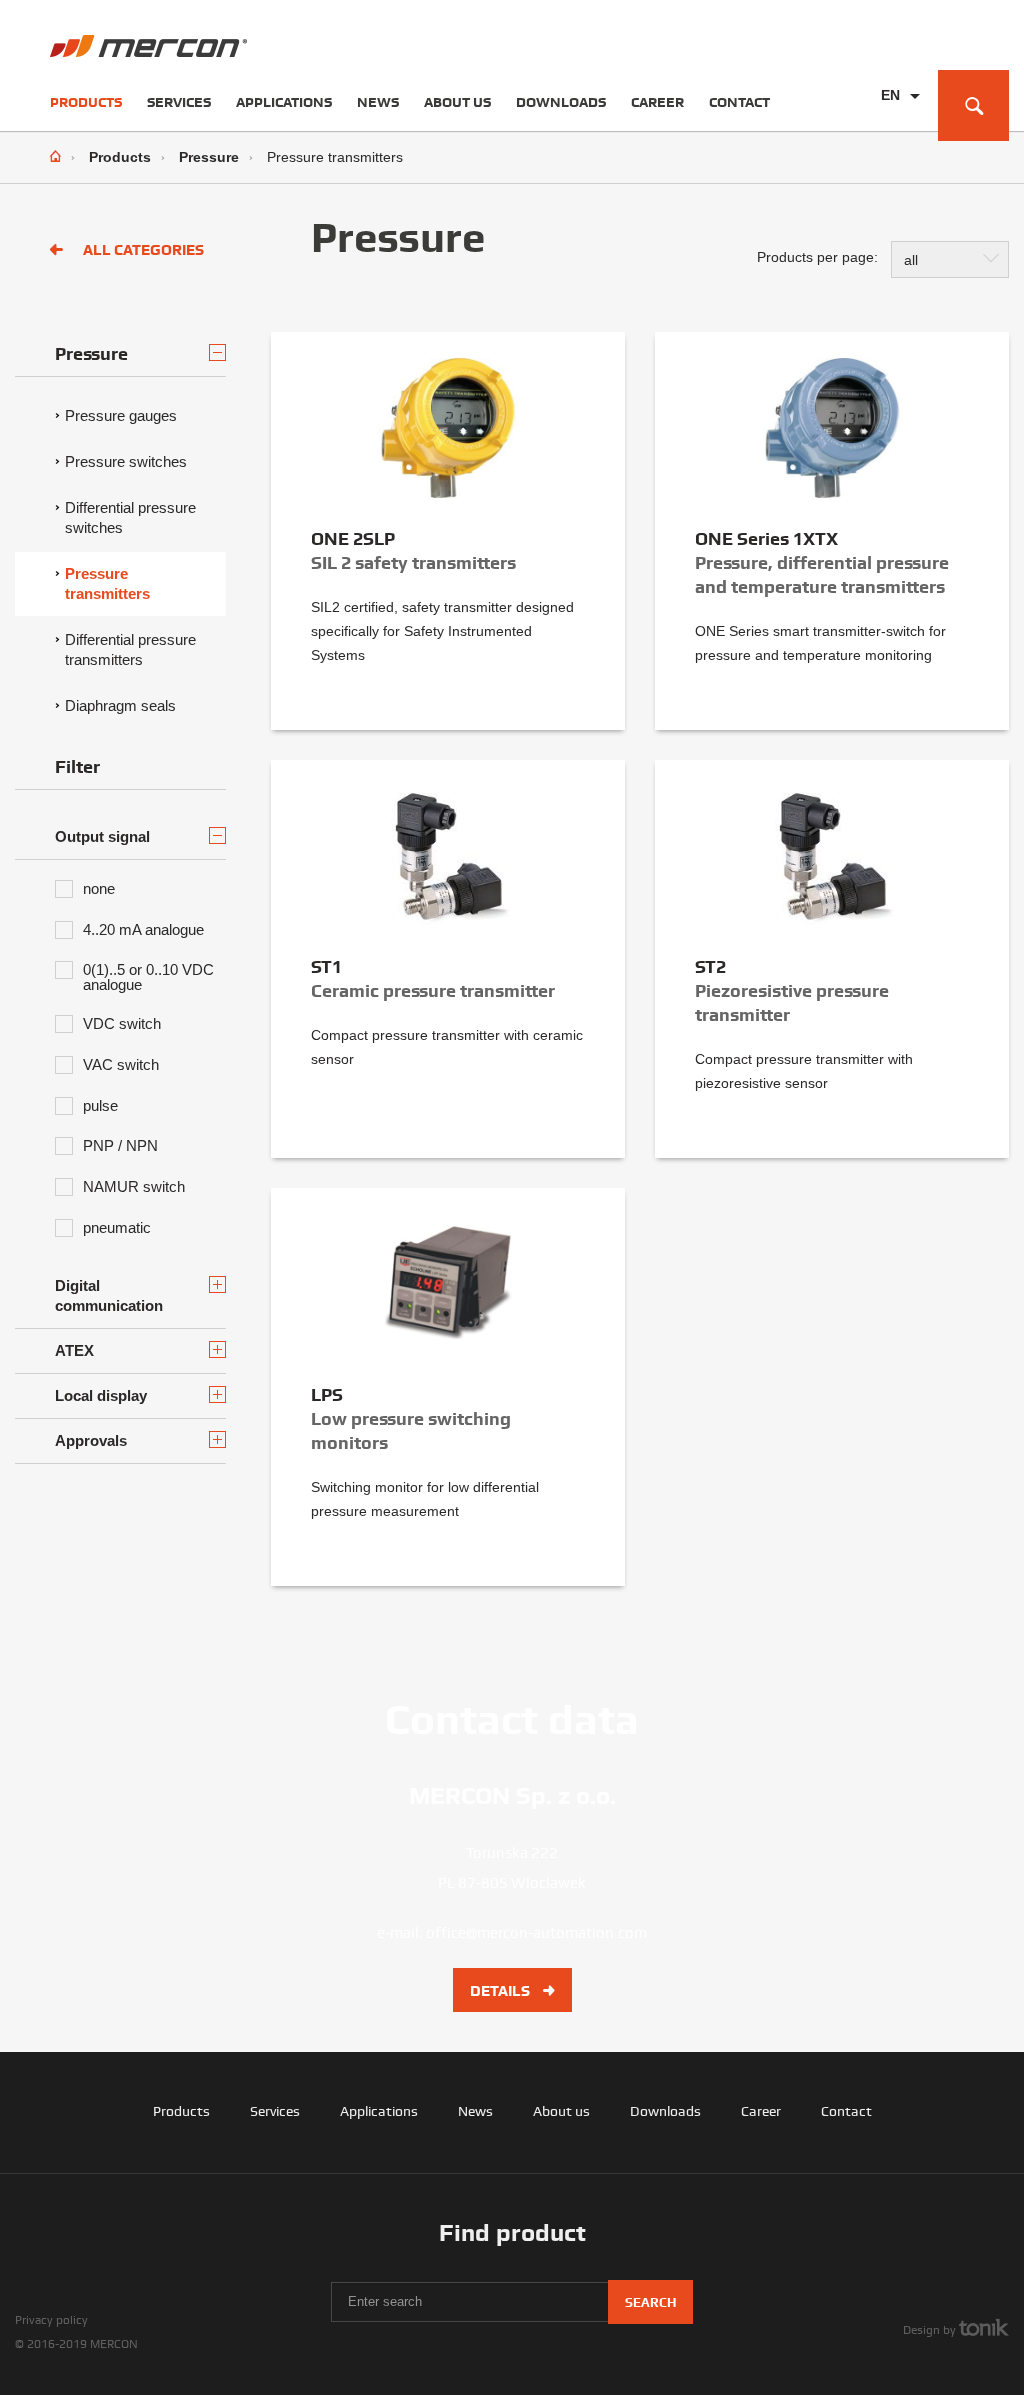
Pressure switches (126, 461)
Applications (284, 102)
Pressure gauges (121, 415)
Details (501, 1991)
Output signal (102, 836)
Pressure (209, 157)
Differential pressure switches (130, 517)
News (378, 102)
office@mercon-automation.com (536, 1933)
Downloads (561, 102)
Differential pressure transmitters (130, 649)
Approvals (91, 1440)
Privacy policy (51, 2320)
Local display (101, 1395)
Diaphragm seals (120, 705)
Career (657, 102)
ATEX (74, 1350)
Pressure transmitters (107, 583)
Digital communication (109, 1295)
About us (457, 102)
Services (179, 102)
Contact (739, 102)
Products (86, 102)
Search (650, 2302)
